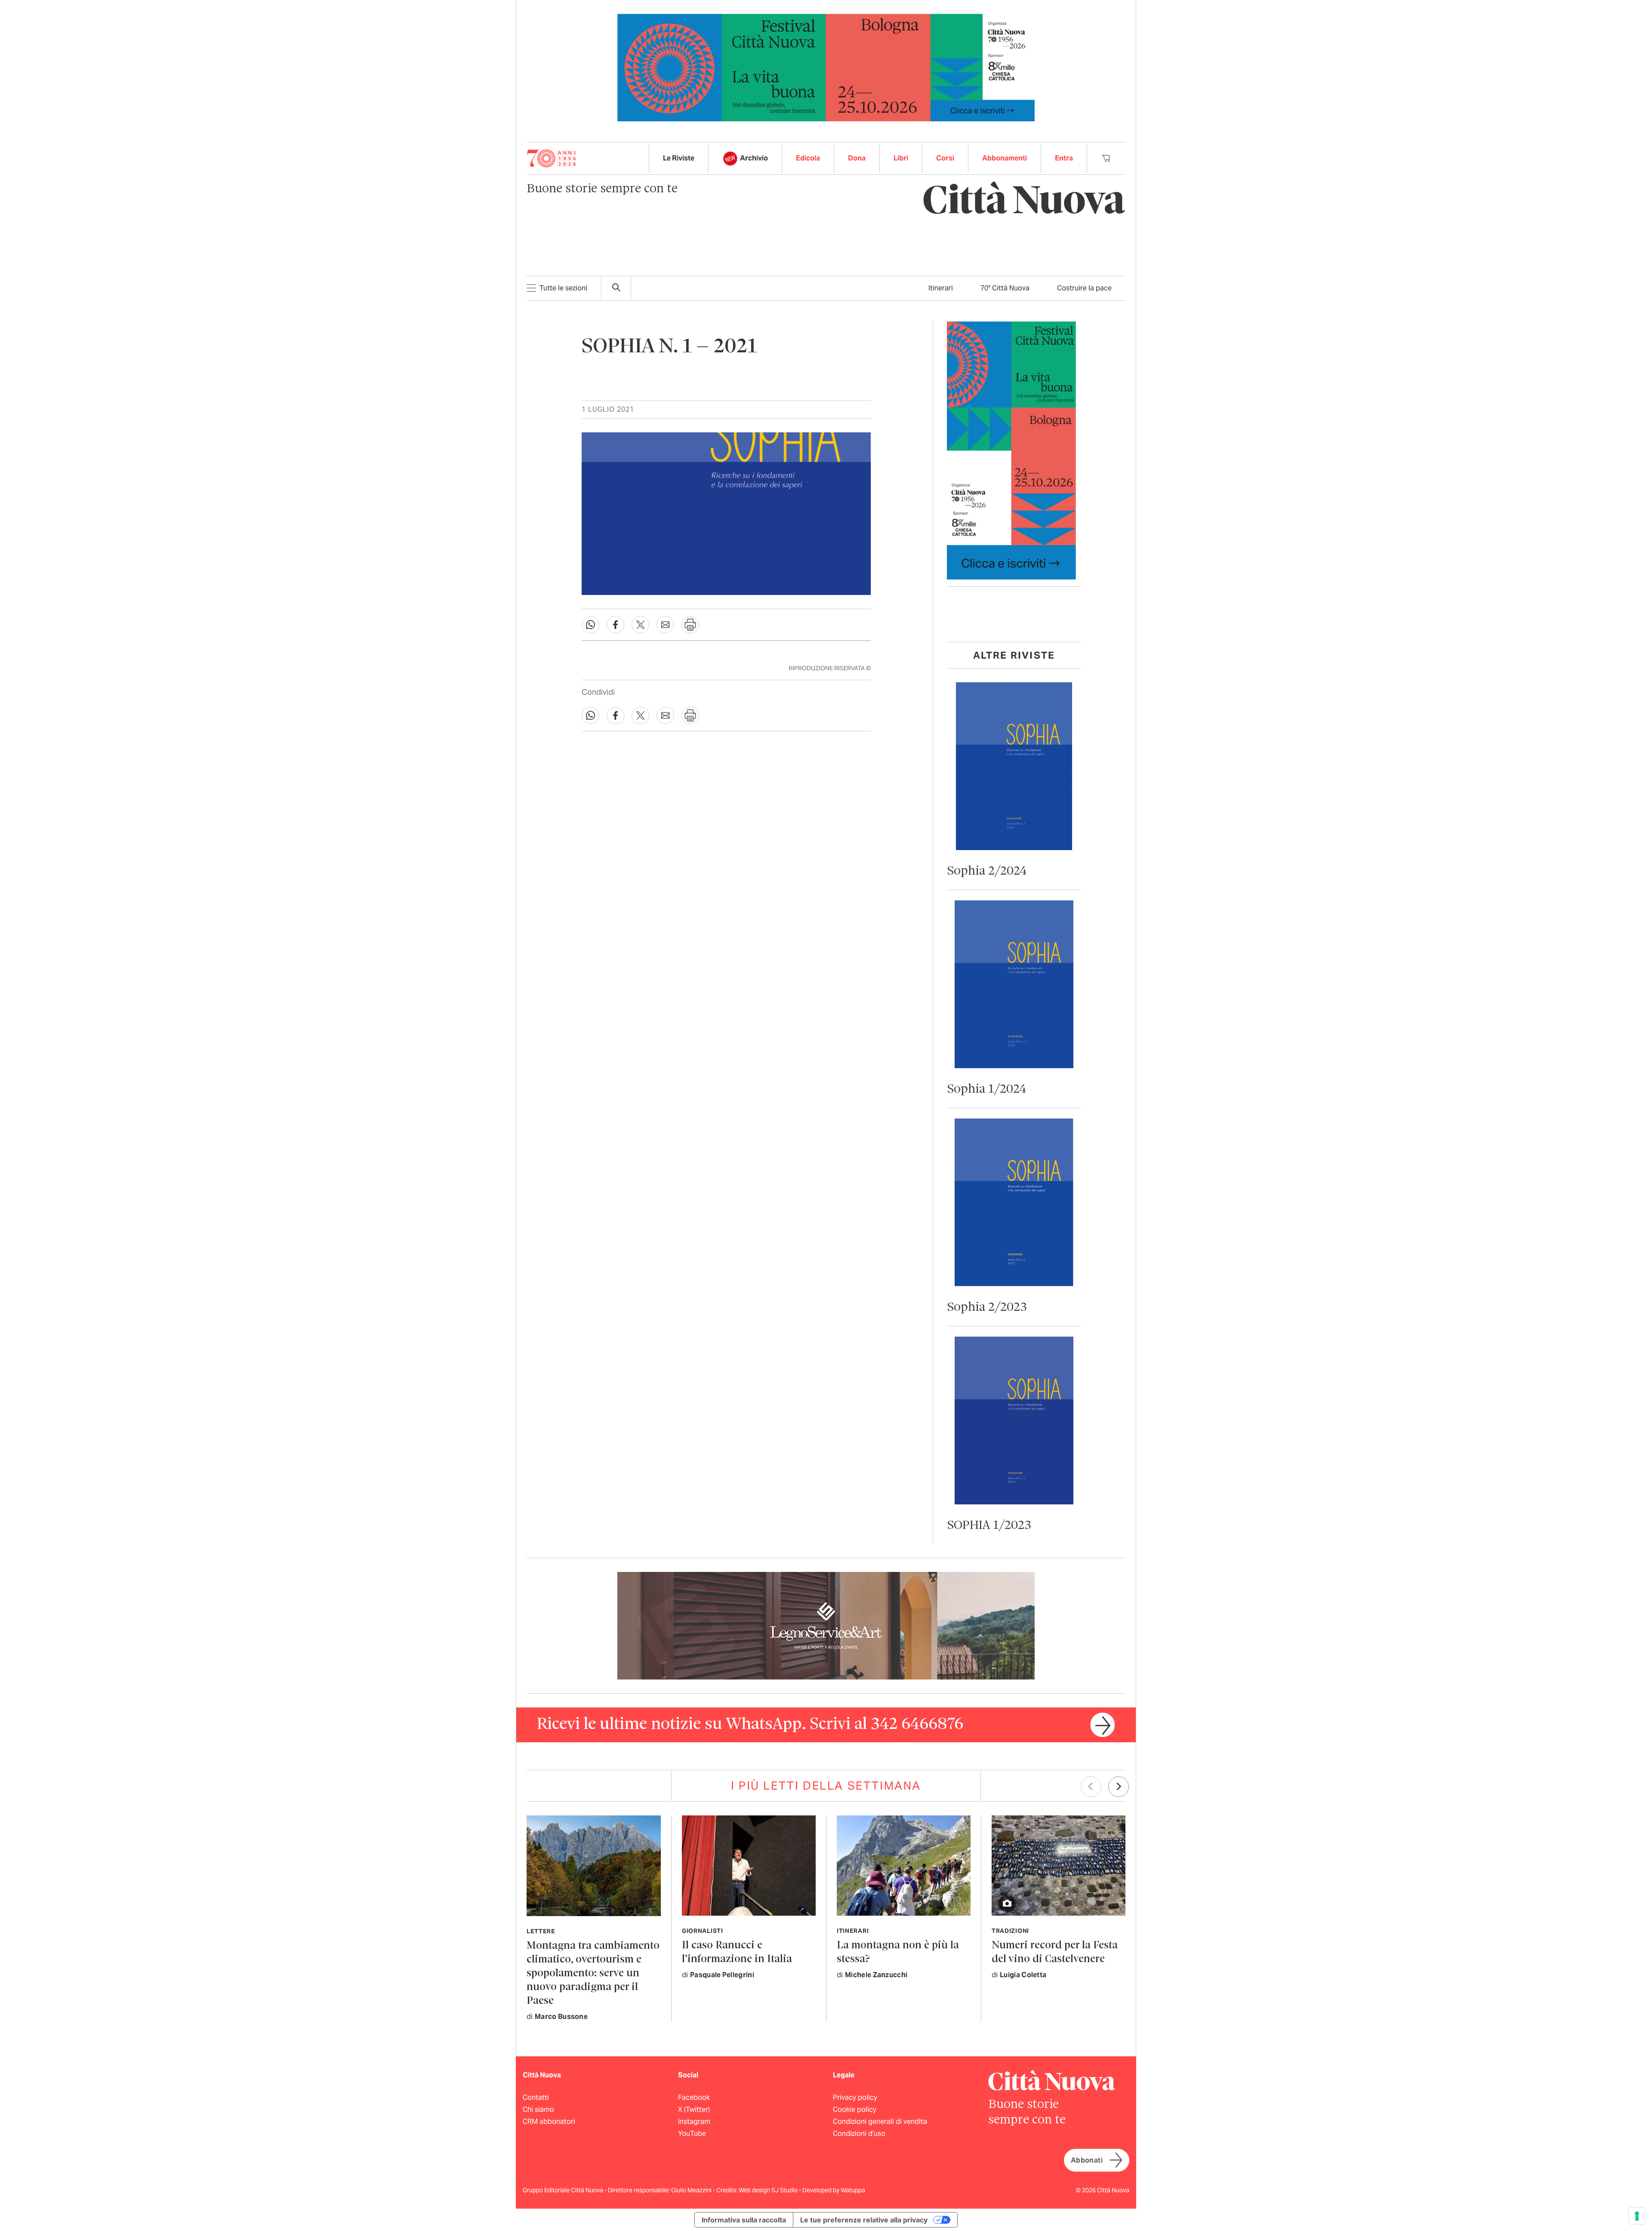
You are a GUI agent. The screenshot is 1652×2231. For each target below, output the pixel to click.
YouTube (692, 2134)
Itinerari (941, 288)
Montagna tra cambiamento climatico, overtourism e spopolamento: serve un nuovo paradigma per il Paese (593, 1974)
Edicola (808, 158)
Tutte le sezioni (563, 288)
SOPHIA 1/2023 (989, 1526)
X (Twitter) (694, 2109)
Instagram (694, 2122)
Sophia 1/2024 (987, 1089)
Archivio (754, 158)
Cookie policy (855, 2109)
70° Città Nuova (1005, 288)
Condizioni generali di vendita (880, 2122)
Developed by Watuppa (834, 2190)
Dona (857, 158)
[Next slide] (1119, 1787)
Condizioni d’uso (859, 2134)
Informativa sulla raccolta (744, 2220)
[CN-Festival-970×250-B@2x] (826, 67)
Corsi (945, 158)
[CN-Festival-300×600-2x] (1011, 450)
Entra (1064, 158)
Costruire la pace (1084, 288)
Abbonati (1087, 2160)
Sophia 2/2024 (987, 871)
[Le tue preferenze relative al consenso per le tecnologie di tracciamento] (1637, 2216)
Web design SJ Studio (769, 2190)
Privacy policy (855, 2097)
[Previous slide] (1091, 1787)
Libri (901, 158)
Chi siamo (538, 2109)
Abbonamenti (1005, 158)
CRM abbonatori (549, 2122)
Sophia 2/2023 (987, 1308)
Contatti (536, 2097)
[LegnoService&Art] (826, 1625)
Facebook (694, 2097)
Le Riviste (679, 158)
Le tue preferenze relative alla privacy (864, 2220)
